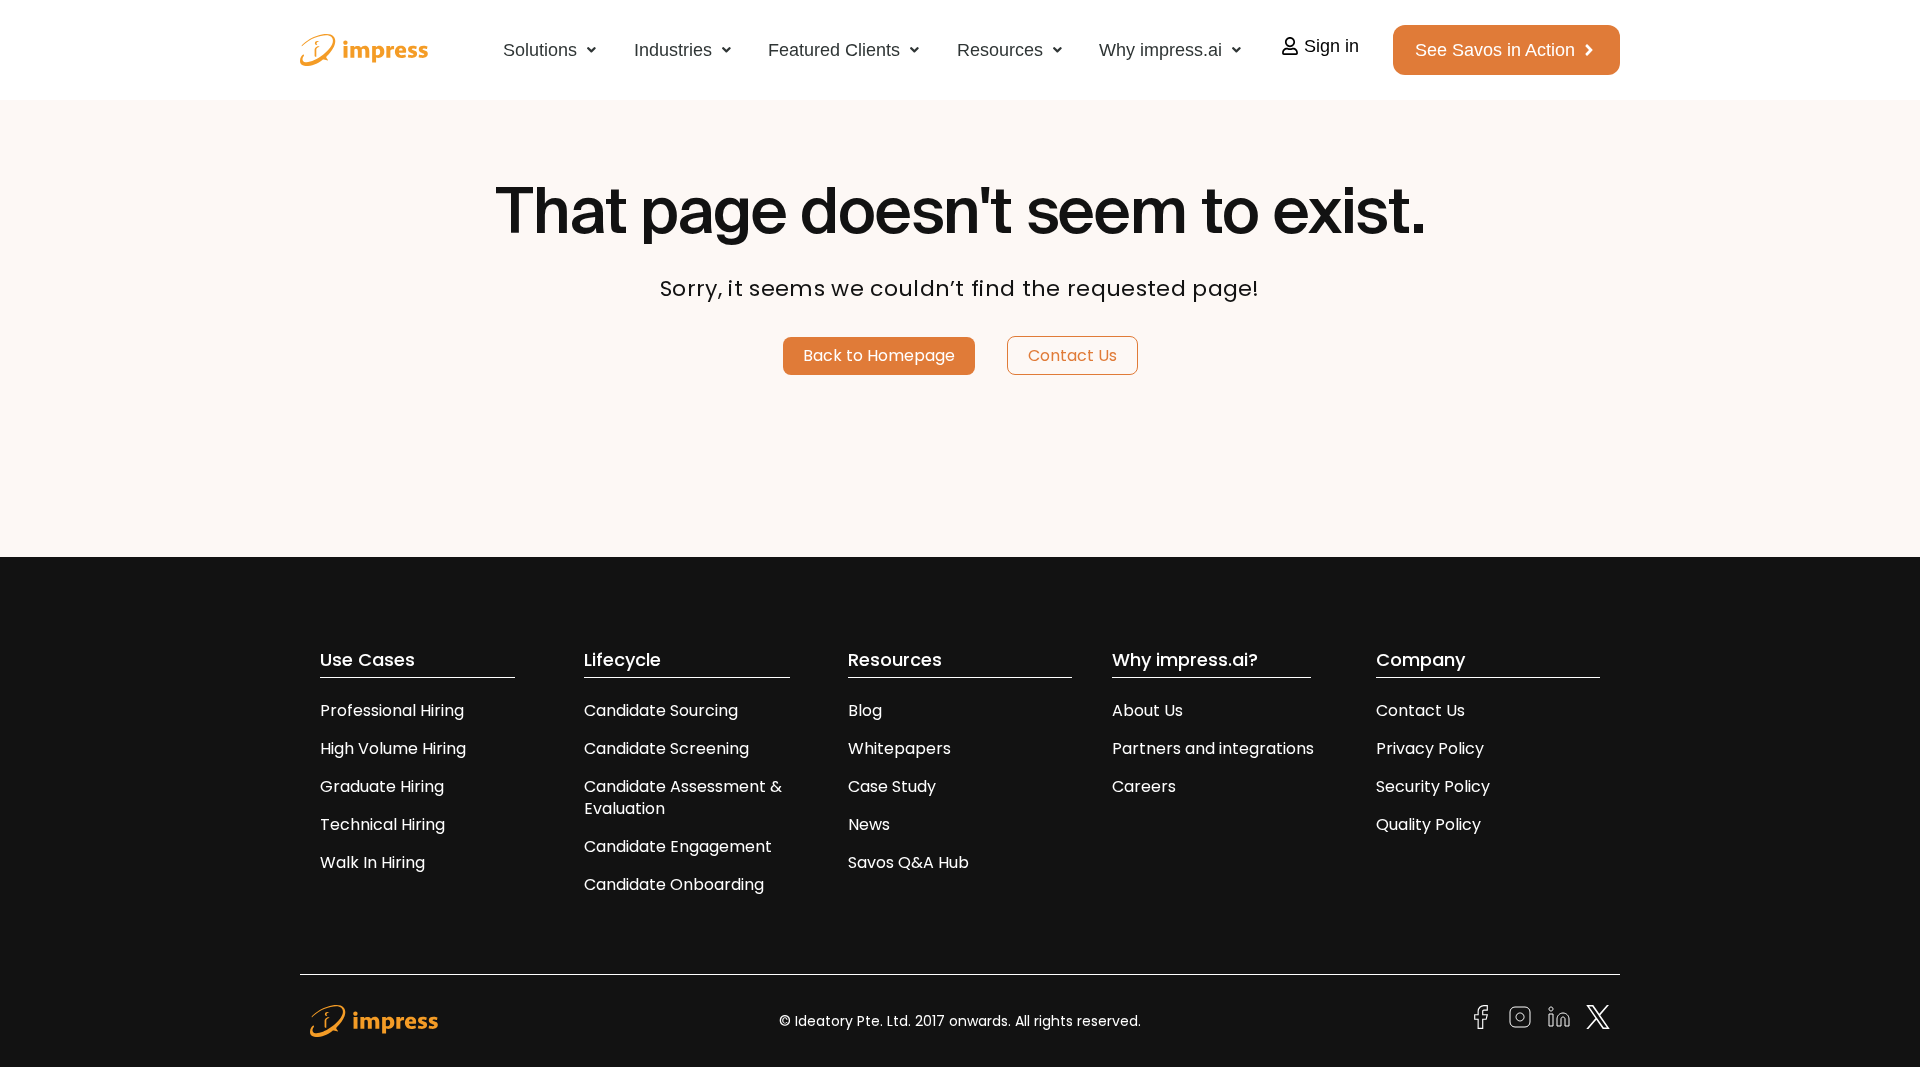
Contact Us (1420, 710)
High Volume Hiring (393, 748)
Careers (1144, 786)
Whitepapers (899, 748)
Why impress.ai (1160, 50)
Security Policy (1433, 786)
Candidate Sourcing (661, 710)
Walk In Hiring (374, 862)
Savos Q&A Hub (908, 862)
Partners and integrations (1213, 748)
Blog (865, 710)
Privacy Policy (1430, 748)
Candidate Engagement (678, 846)
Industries (673, 50)
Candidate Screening (666, 748)
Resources (1000, 50)
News (869, 824)
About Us (1147, 710)
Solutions (540, 50)
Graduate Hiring (382, 786)
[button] (550, 50)
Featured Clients (834, 50)
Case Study (892, 786)
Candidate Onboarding (674, 884)
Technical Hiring (382, 824)
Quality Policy (1428, 824)
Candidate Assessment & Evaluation (683, 797)
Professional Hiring (392, 710)
